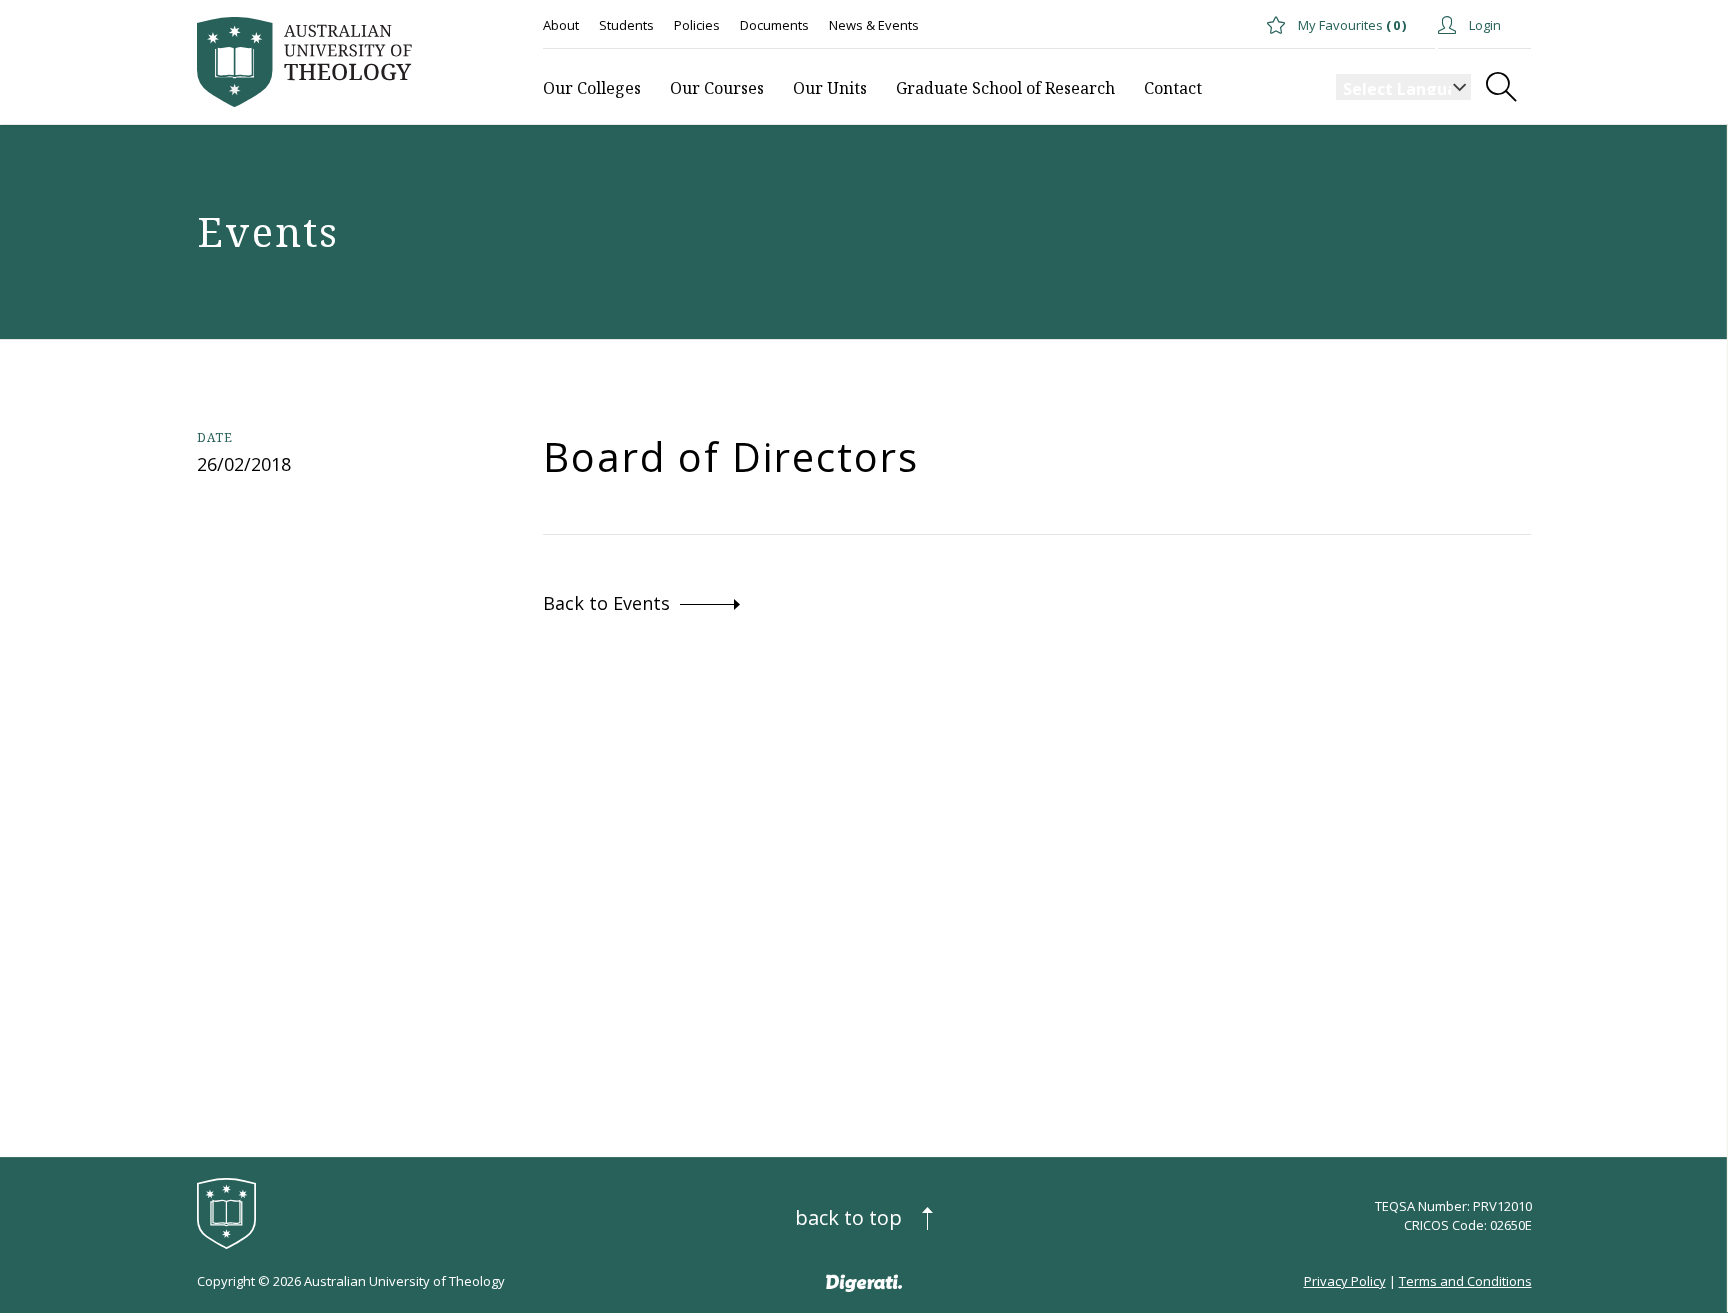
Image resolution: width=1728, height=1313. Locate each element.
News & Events (874, 25)
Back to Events (606, 603)
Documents (774, 25)
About (561, 25)
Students (626, 25)
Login (1483, 25)
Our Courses (717, 88)
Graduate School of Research (1005, 88)
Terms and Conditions (1465, 1281)
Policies (697, 25)
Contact (1173, 88)
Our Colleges (592, 88)
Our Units (830, 88)
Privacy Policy (1345, 1281)
